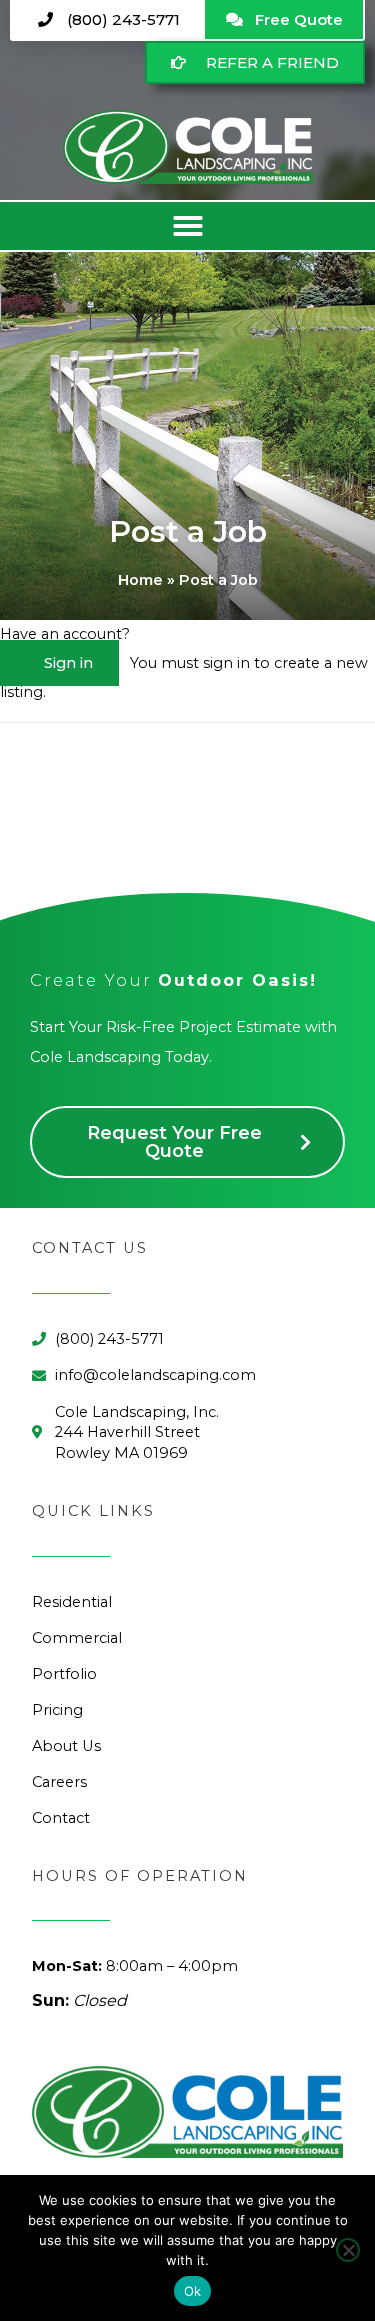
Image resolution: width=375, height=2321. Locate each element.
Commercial (77, 1638)
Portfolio (64, 1674)
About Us (66, 1746)
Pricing (57, 1710)
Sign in (68, 663)
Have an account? (65, 634)
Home (140, 580)
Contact (61, 1818)
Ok (193, 2291)
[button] (187, 226)
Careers (59, 1782)
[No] (348, 2250)
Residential (72, 1602)
